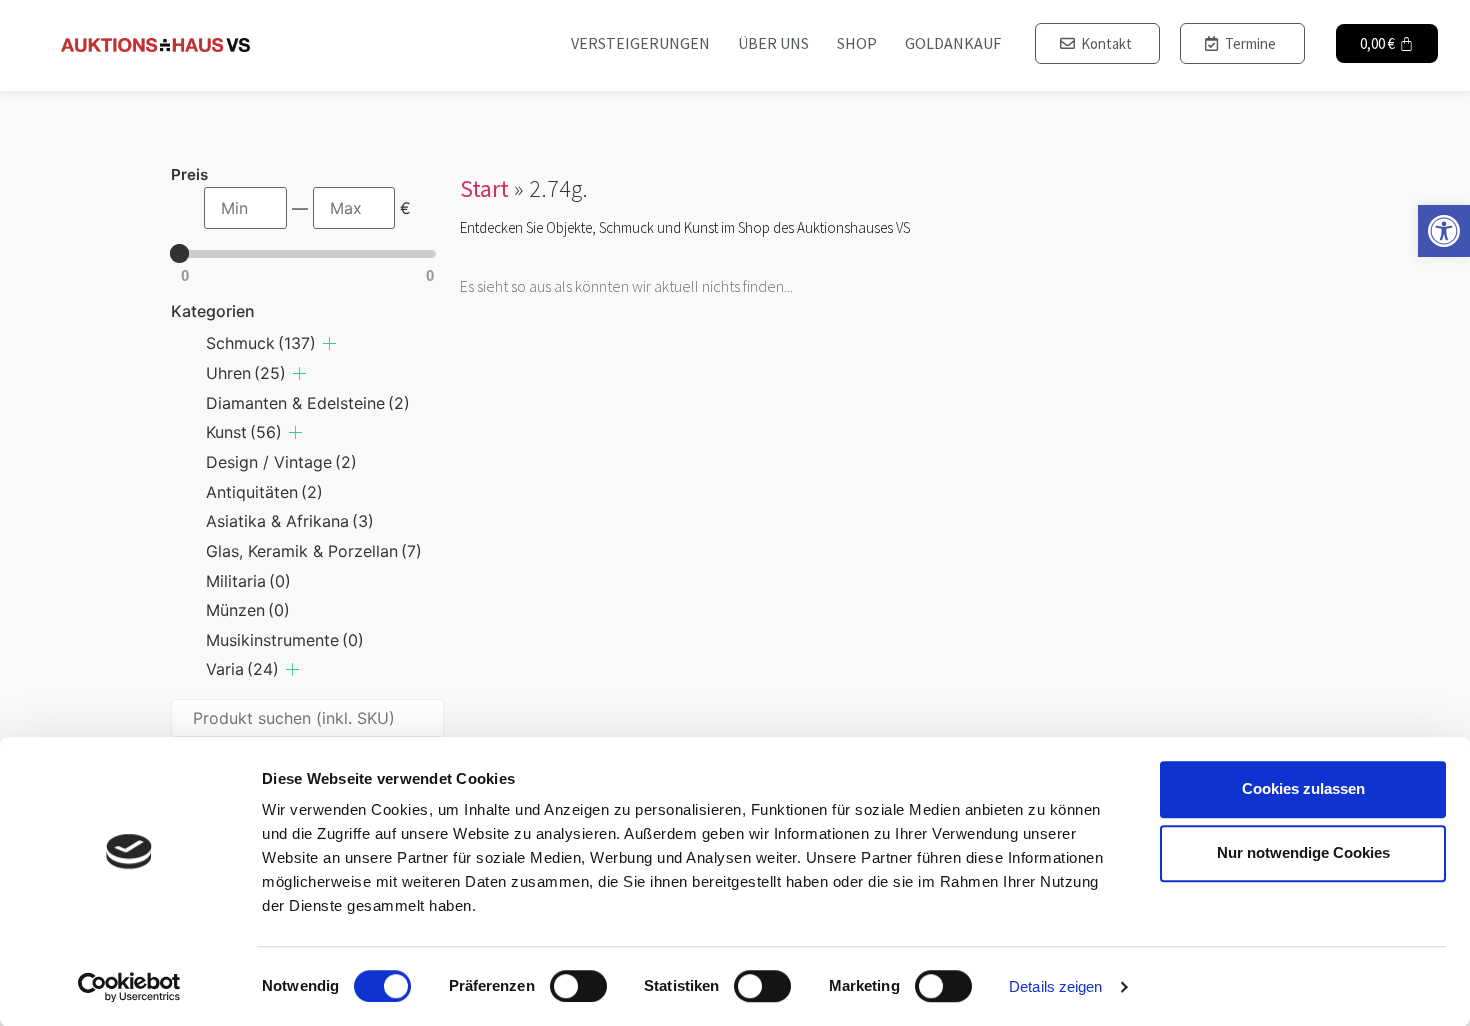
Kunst (244, 432)
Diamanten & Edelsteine (308, 403)
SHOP (857, 43)
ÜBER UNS (773, 43)
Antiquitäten (264, 492)
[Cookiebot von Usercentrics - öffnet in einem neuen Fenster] (129, 987)
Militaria (248, 581)
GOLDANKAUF (953, 43)
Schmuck (261, 343)
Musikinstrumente (285, 640)
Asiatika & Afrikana (290, 521)
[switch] (578, 986)
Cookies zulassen (1303, 788)
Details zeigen (1055, 986)
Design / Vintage (281, 462)
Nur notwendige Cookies (1303, 852)
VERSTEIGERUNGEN (640, 43)
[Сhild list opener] (329, 343)
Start (484, 188)
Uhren (246, 373)
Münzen (248, 610)
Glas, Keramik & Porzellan (314, 551)
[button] (1444, 231)
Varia (242, 669)
